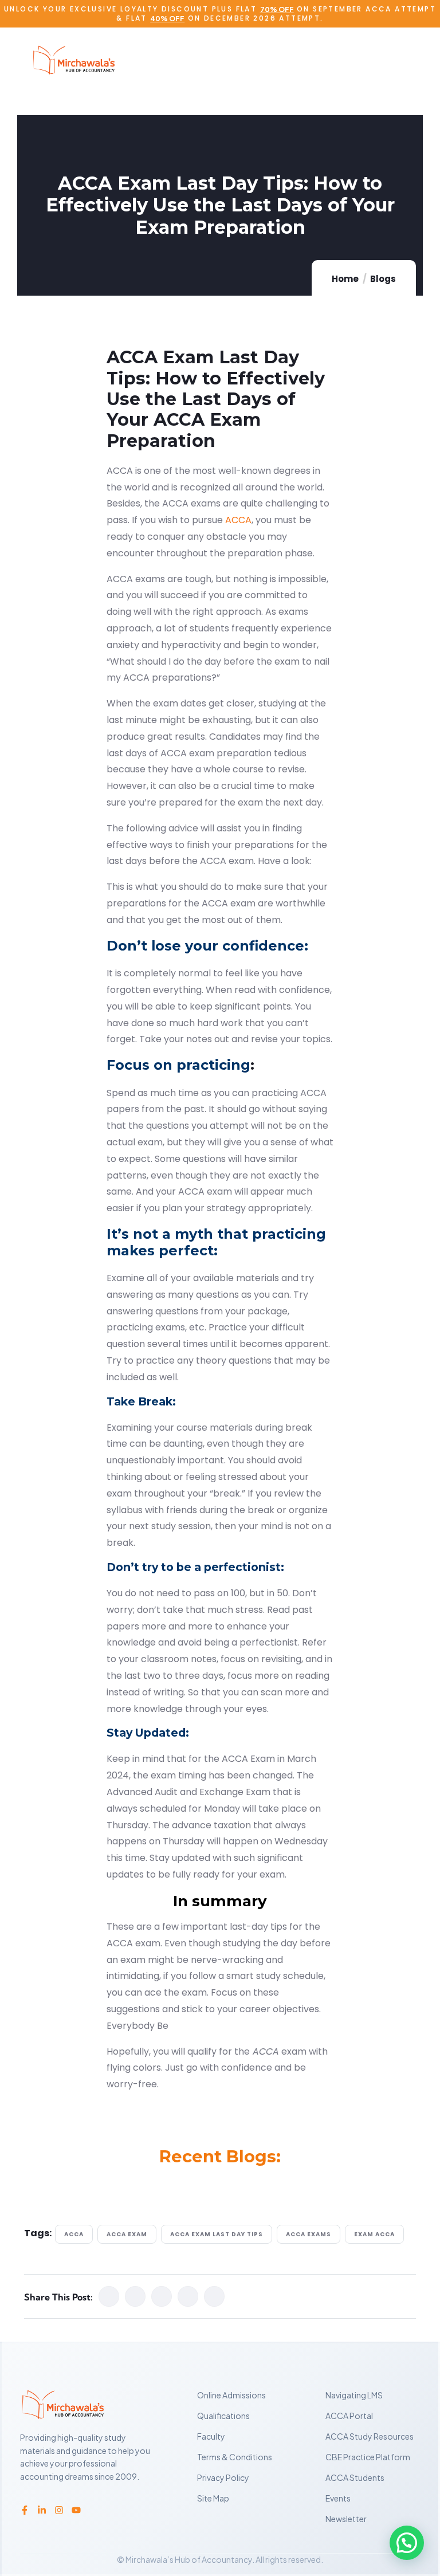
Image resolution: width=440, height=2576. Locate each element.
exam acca (374, 2234)
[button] (407, 2543)
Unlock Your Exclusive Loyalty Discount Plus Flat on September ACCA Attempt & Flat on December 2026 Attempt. (220, 13)
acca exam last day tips (217, 2234)
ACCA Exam (127, 2234)
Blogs (383, 279)
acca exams (309, 2234)
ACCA (238, 520)
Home (345, 279)
